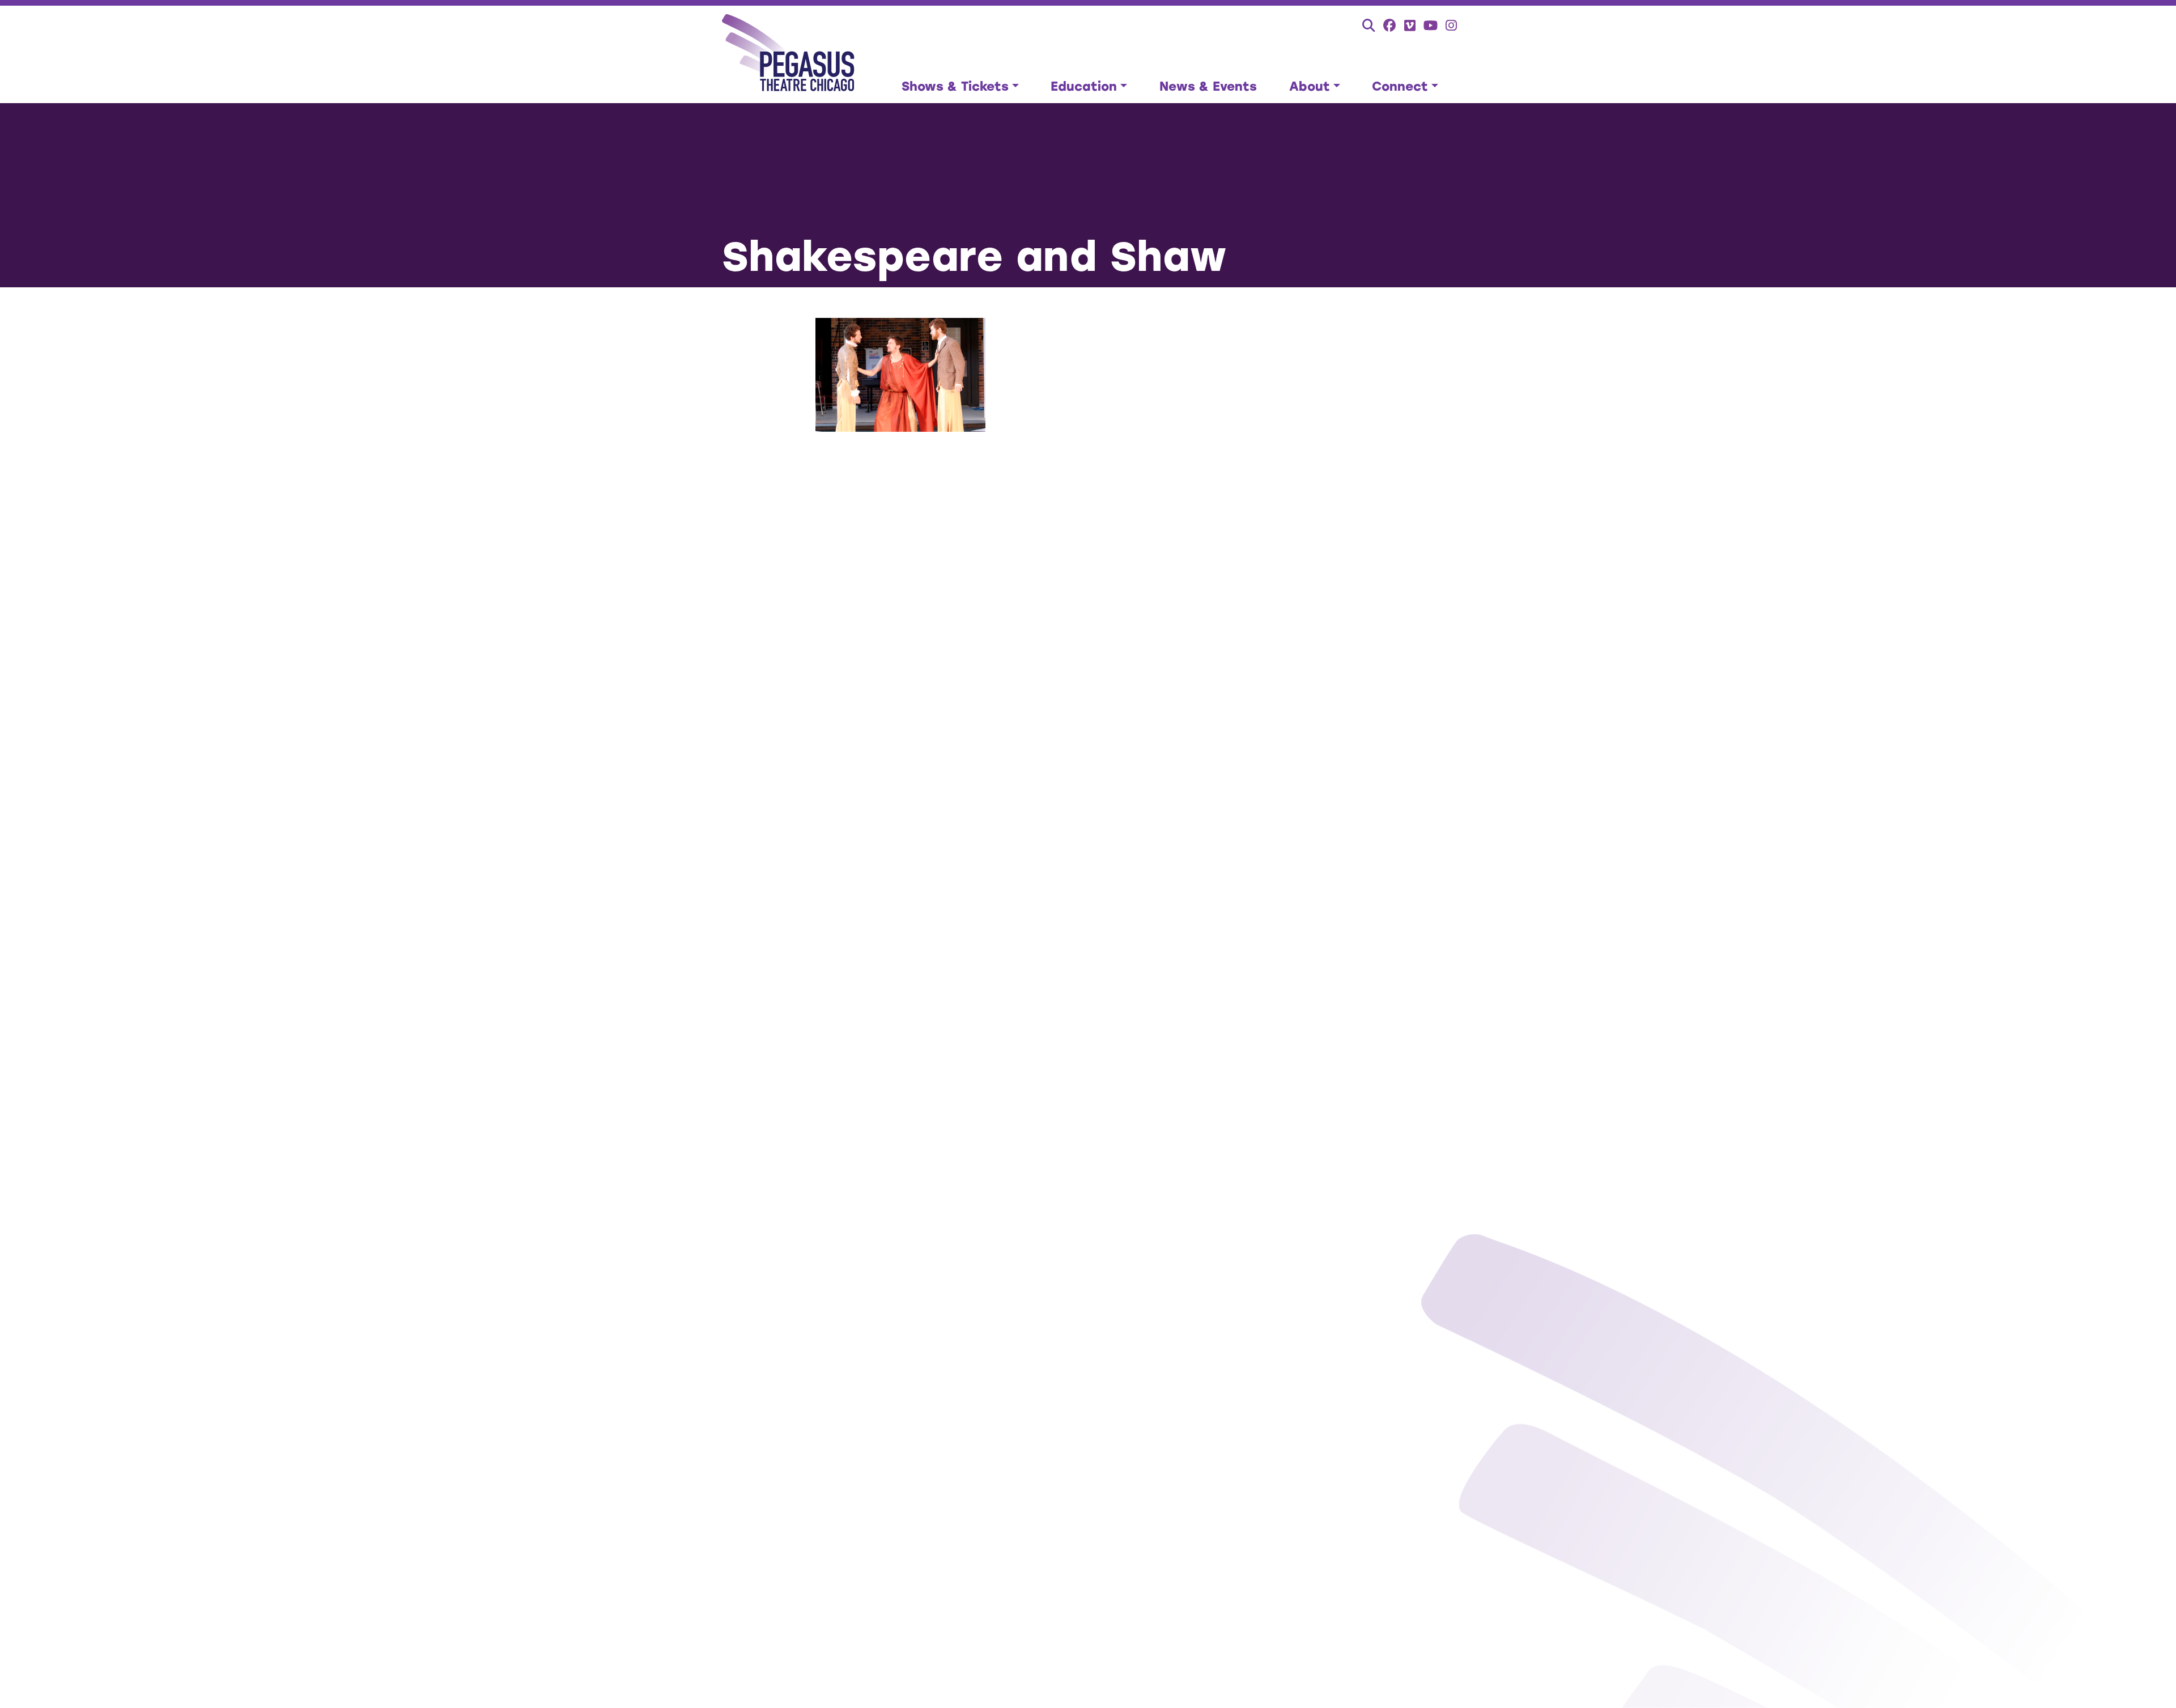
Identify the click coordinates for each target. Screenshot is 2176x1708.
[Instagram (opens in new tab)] (1451, 25)
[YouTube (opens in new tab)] (1431, 25)
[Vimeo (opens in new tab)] (1410, 25)
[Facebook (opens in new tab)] (1390, 25)
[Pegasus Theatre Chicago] (789, 54)
